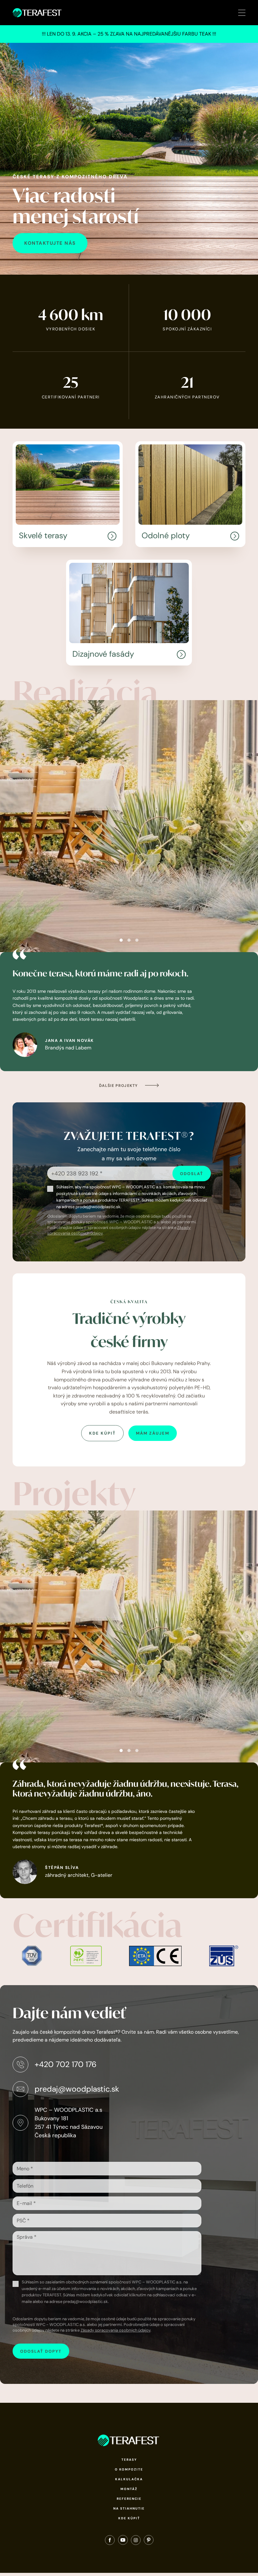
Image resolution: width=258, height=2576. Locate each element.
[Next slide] (247, 826)
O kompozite (129, 2469)
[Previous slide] (11, 826)
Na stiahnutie (129, 2508)
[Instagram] (136, 2541)
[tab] (121, 940)
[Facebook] (110, 2541)
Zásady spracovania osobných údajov (115, 2330)
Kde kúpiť (129, 2518)
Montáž (129, 2489)
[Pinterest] (149, 2541)
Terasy (129, 2460)
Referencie (129, 2499)
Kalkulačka (129, 2479)
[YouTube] (123, 2541)
